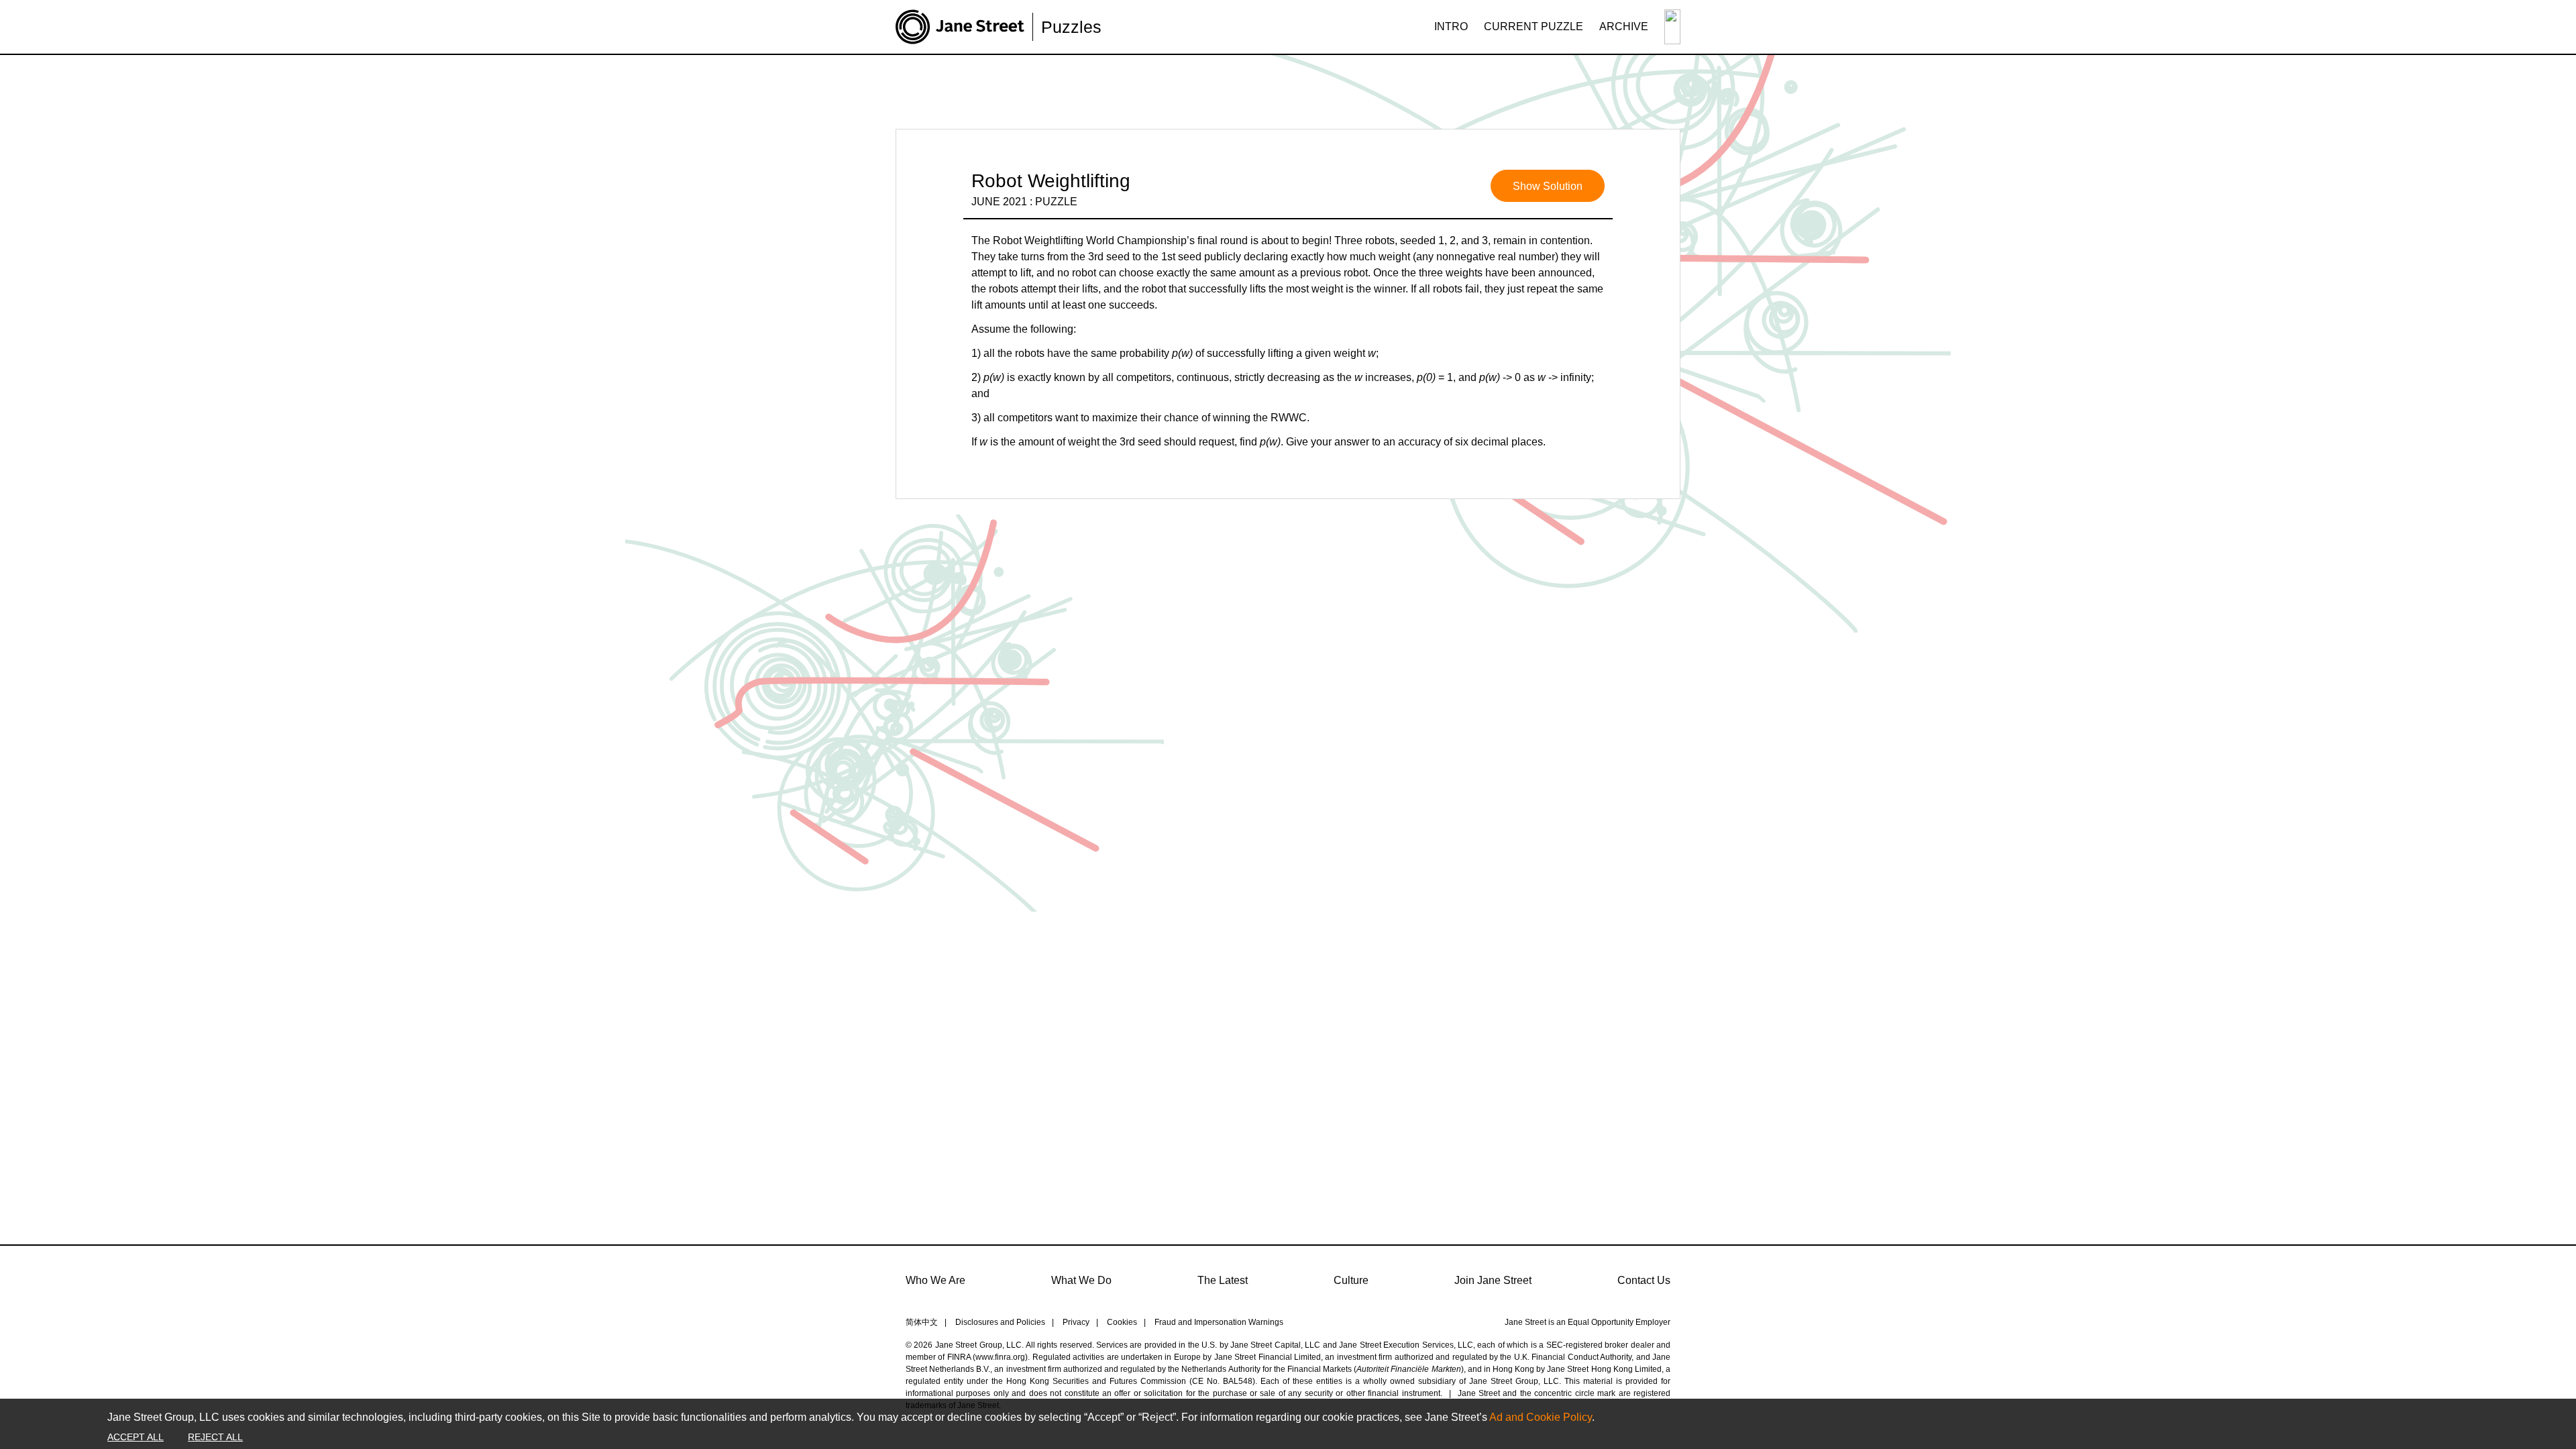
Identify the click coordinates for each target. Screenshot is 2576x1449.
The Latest (1223, 1280)
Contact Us (1644, 1280)
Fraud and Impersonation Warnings (1219, 1322)
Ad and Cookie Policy (1541, 1417)
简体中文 (922, 1322)
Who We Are (935, 1280)
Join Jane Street (1493, 1280)
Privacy (1076, 1322)
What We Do (1081, 1280)
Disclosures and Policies (1000, 1322)
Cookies (1122, 1322)
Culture (1351, 1280)
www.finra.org (1000, 1357)
